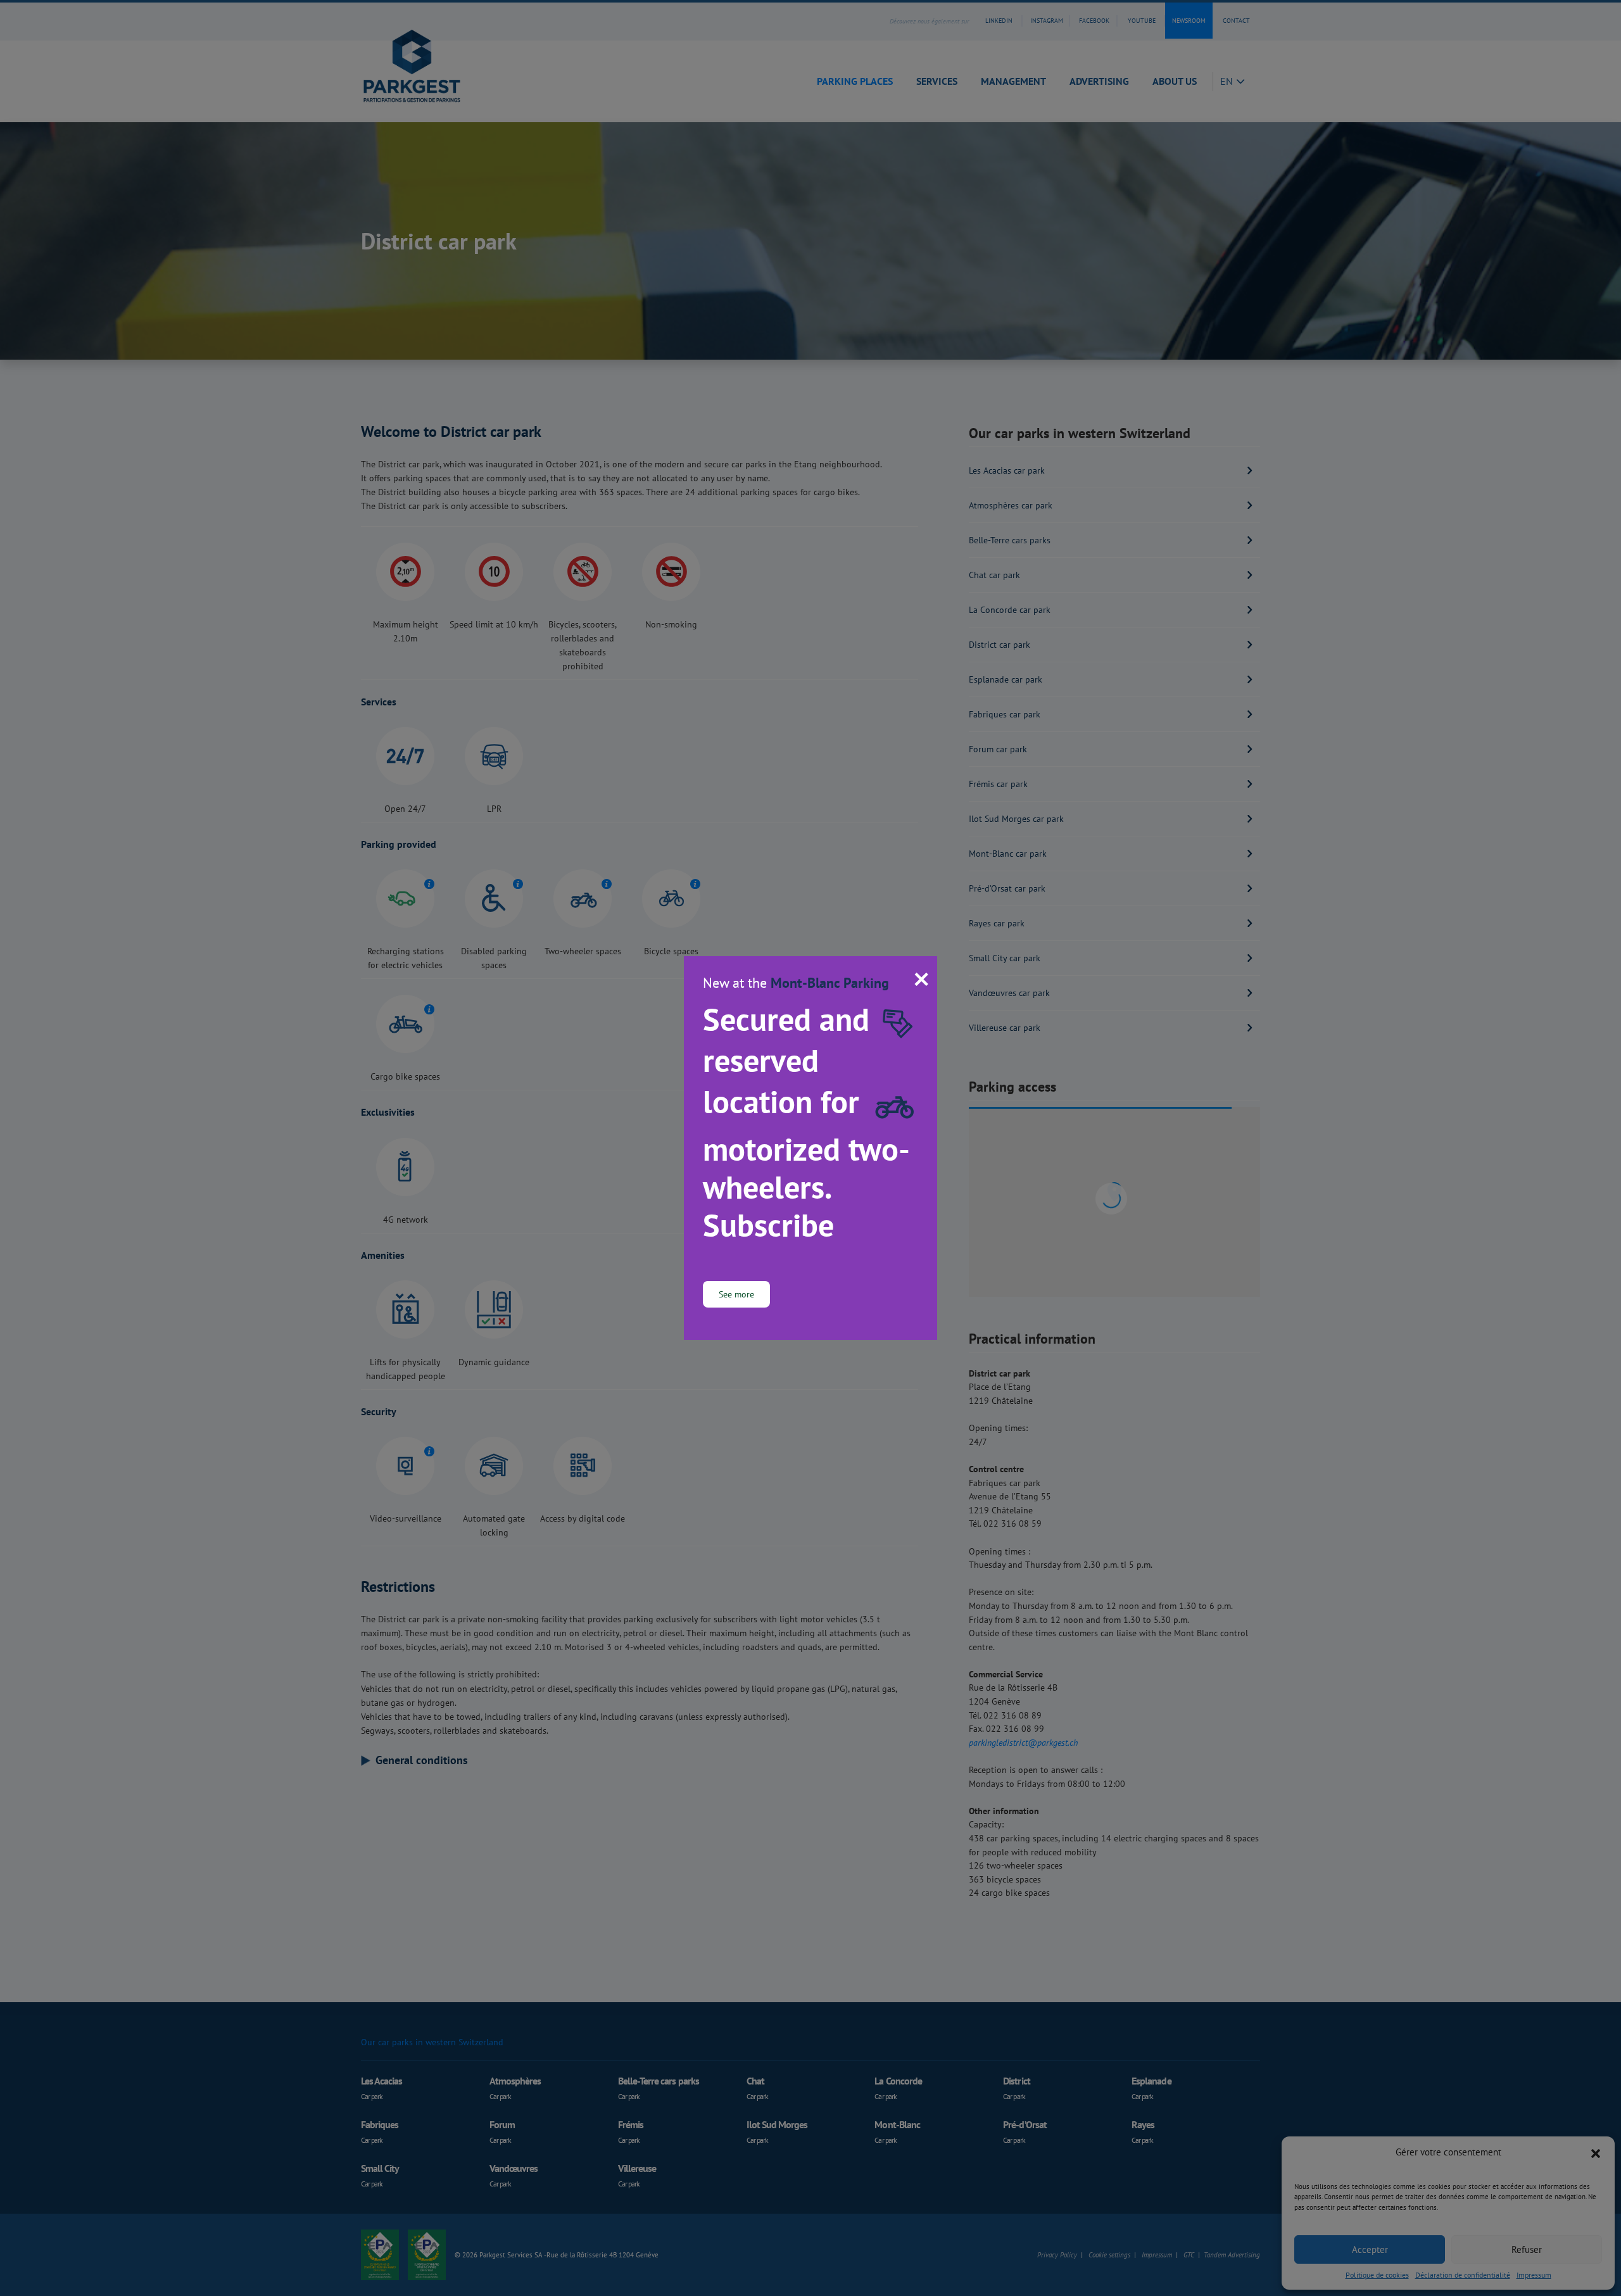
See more (736, 1294)
